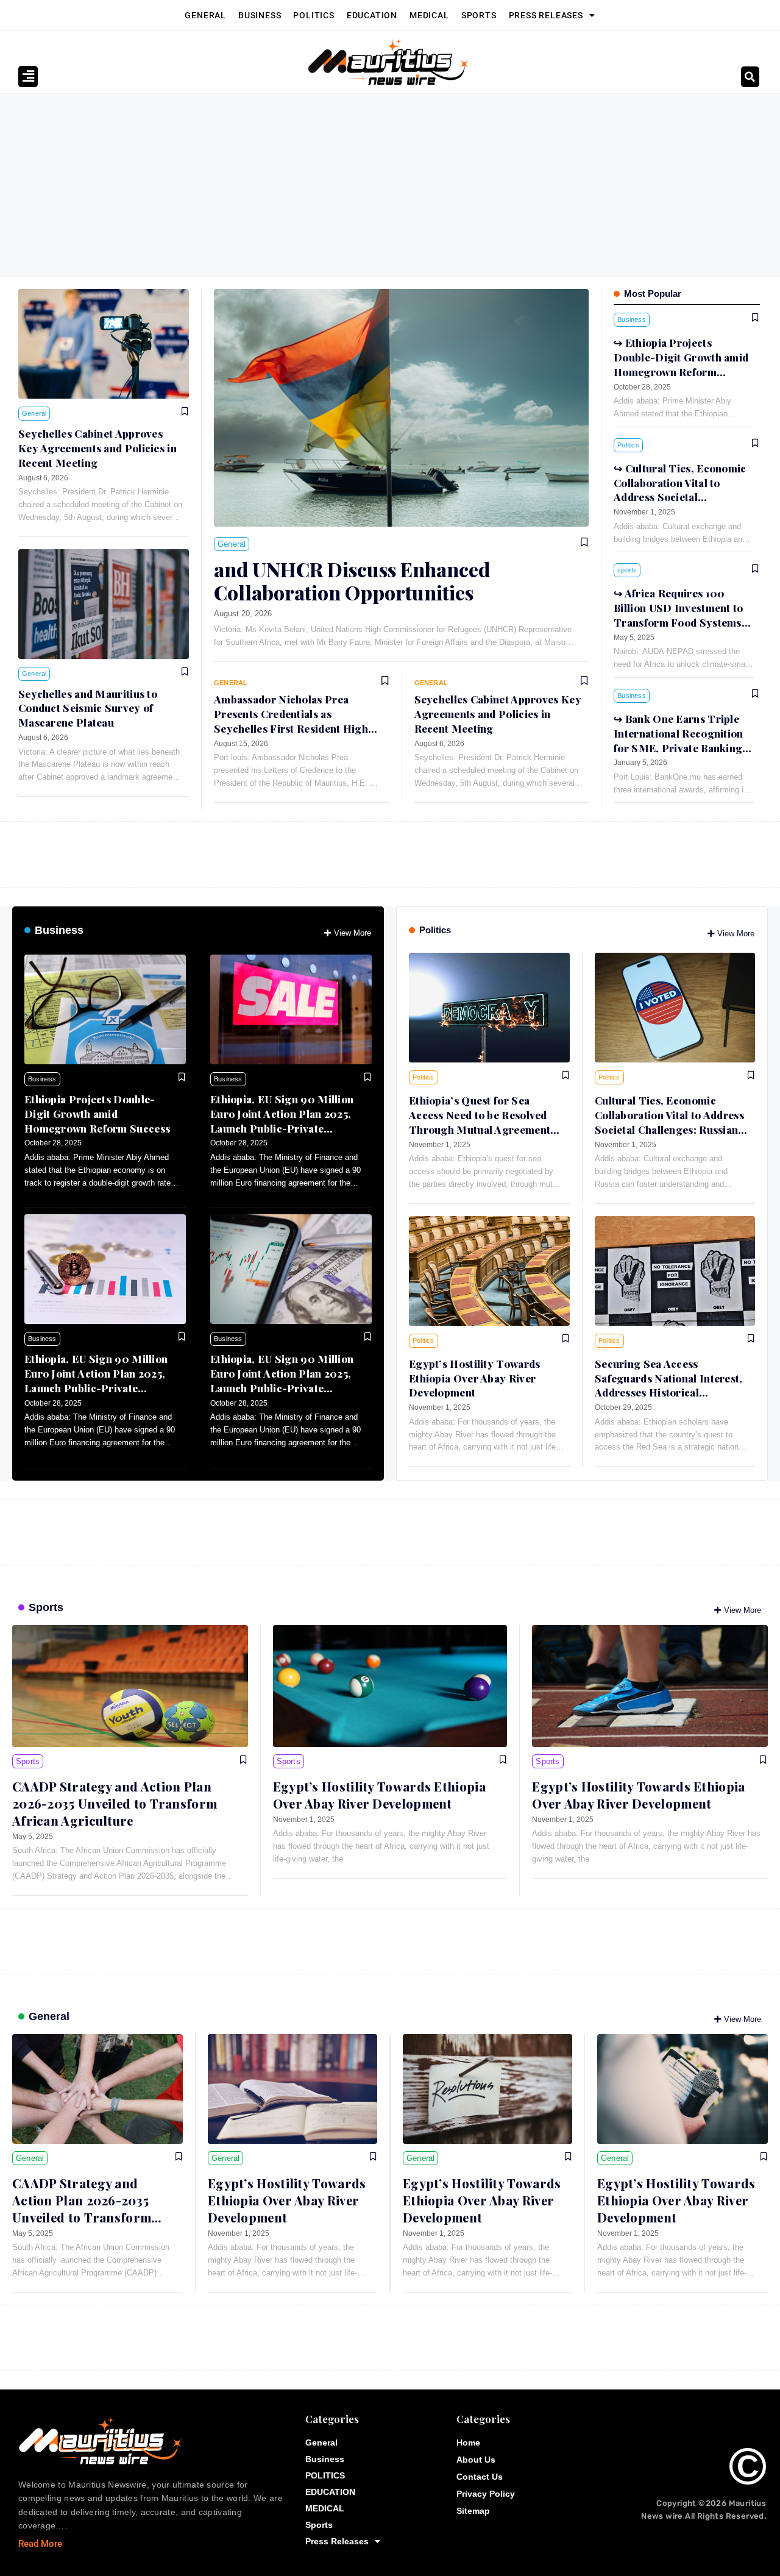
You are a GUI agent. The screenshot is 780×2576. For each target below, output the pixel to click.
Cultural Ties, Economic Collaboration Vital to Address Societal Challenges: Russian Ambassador (680, 497)
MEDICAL (429, 15)
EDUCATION (372, 15)
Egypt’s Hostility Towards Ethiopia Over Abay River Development (475, 1378)
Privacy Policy (486, 2494)
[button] (750, 77)
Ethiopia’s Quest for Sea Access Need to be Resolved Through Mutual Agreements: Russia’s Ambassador (484, 1122)
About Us (476, 2460)
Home (468, 2443)
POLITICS (314, 15)
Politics (435, 930)
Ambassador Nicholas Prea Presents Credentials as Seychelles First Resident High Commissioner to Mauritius (291, 721)
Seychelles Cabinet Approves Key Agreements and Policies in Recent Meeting (97, 448)
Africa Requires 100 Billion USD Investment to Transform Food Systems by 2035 (679, 615)
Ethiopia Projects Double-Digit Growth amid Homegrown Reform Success (97, 1114)
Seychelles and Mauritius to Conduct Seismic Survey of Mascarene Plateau (88, 708)
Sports (479, 15)
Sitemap (473, 2511)
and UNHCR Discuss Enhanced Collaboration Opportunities (352, 581)
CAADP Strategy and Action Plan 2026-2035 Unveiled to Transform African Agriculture (115, 1803)
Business (260, 15)
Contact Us (480, 2477)
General (205, 15)
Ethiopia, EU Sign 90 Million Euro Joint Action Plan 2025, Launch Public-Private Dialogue (282, 1121)
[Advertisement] (390, 185)
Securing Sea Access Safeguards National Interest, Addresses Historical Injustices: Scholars (669, 1385)
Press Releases (546, 15)
